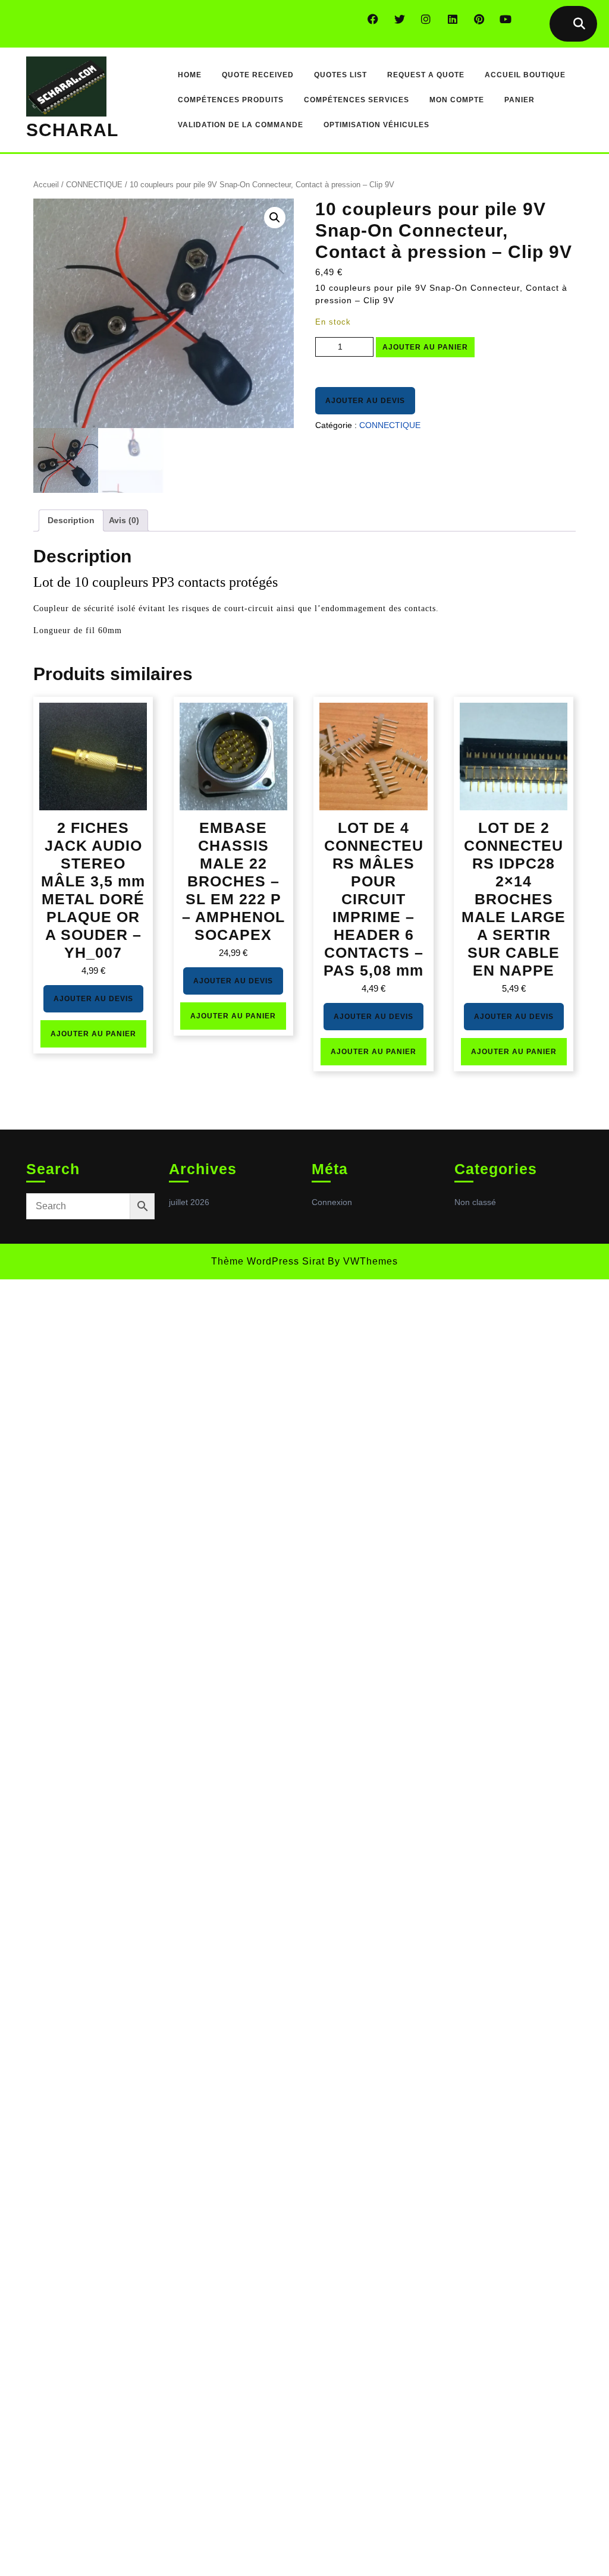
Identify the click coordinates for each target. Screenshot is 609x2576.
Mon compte (457, 100)
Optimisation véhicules (376, 125)
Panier (519, 100)
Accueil (46, 185)
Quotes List (340, 75)
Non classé (475, 1202)
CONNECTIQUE (94, 185)
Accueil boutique (525, 75)
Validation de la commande (241, 125)
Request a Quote (426, 75)
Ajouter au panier (425, 347)
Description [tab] (71, 520)
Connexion (332, 1202)
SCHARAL (72, 130)
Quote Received (258, 75)
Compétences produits (231, 100)
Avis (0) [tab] (124, 520)
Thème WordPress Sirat (268, 1261)
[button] (275, 218)
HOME (190, 75)
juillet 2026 (189, 1202)
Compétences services (357, 100)
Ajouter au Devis (365, 401)
